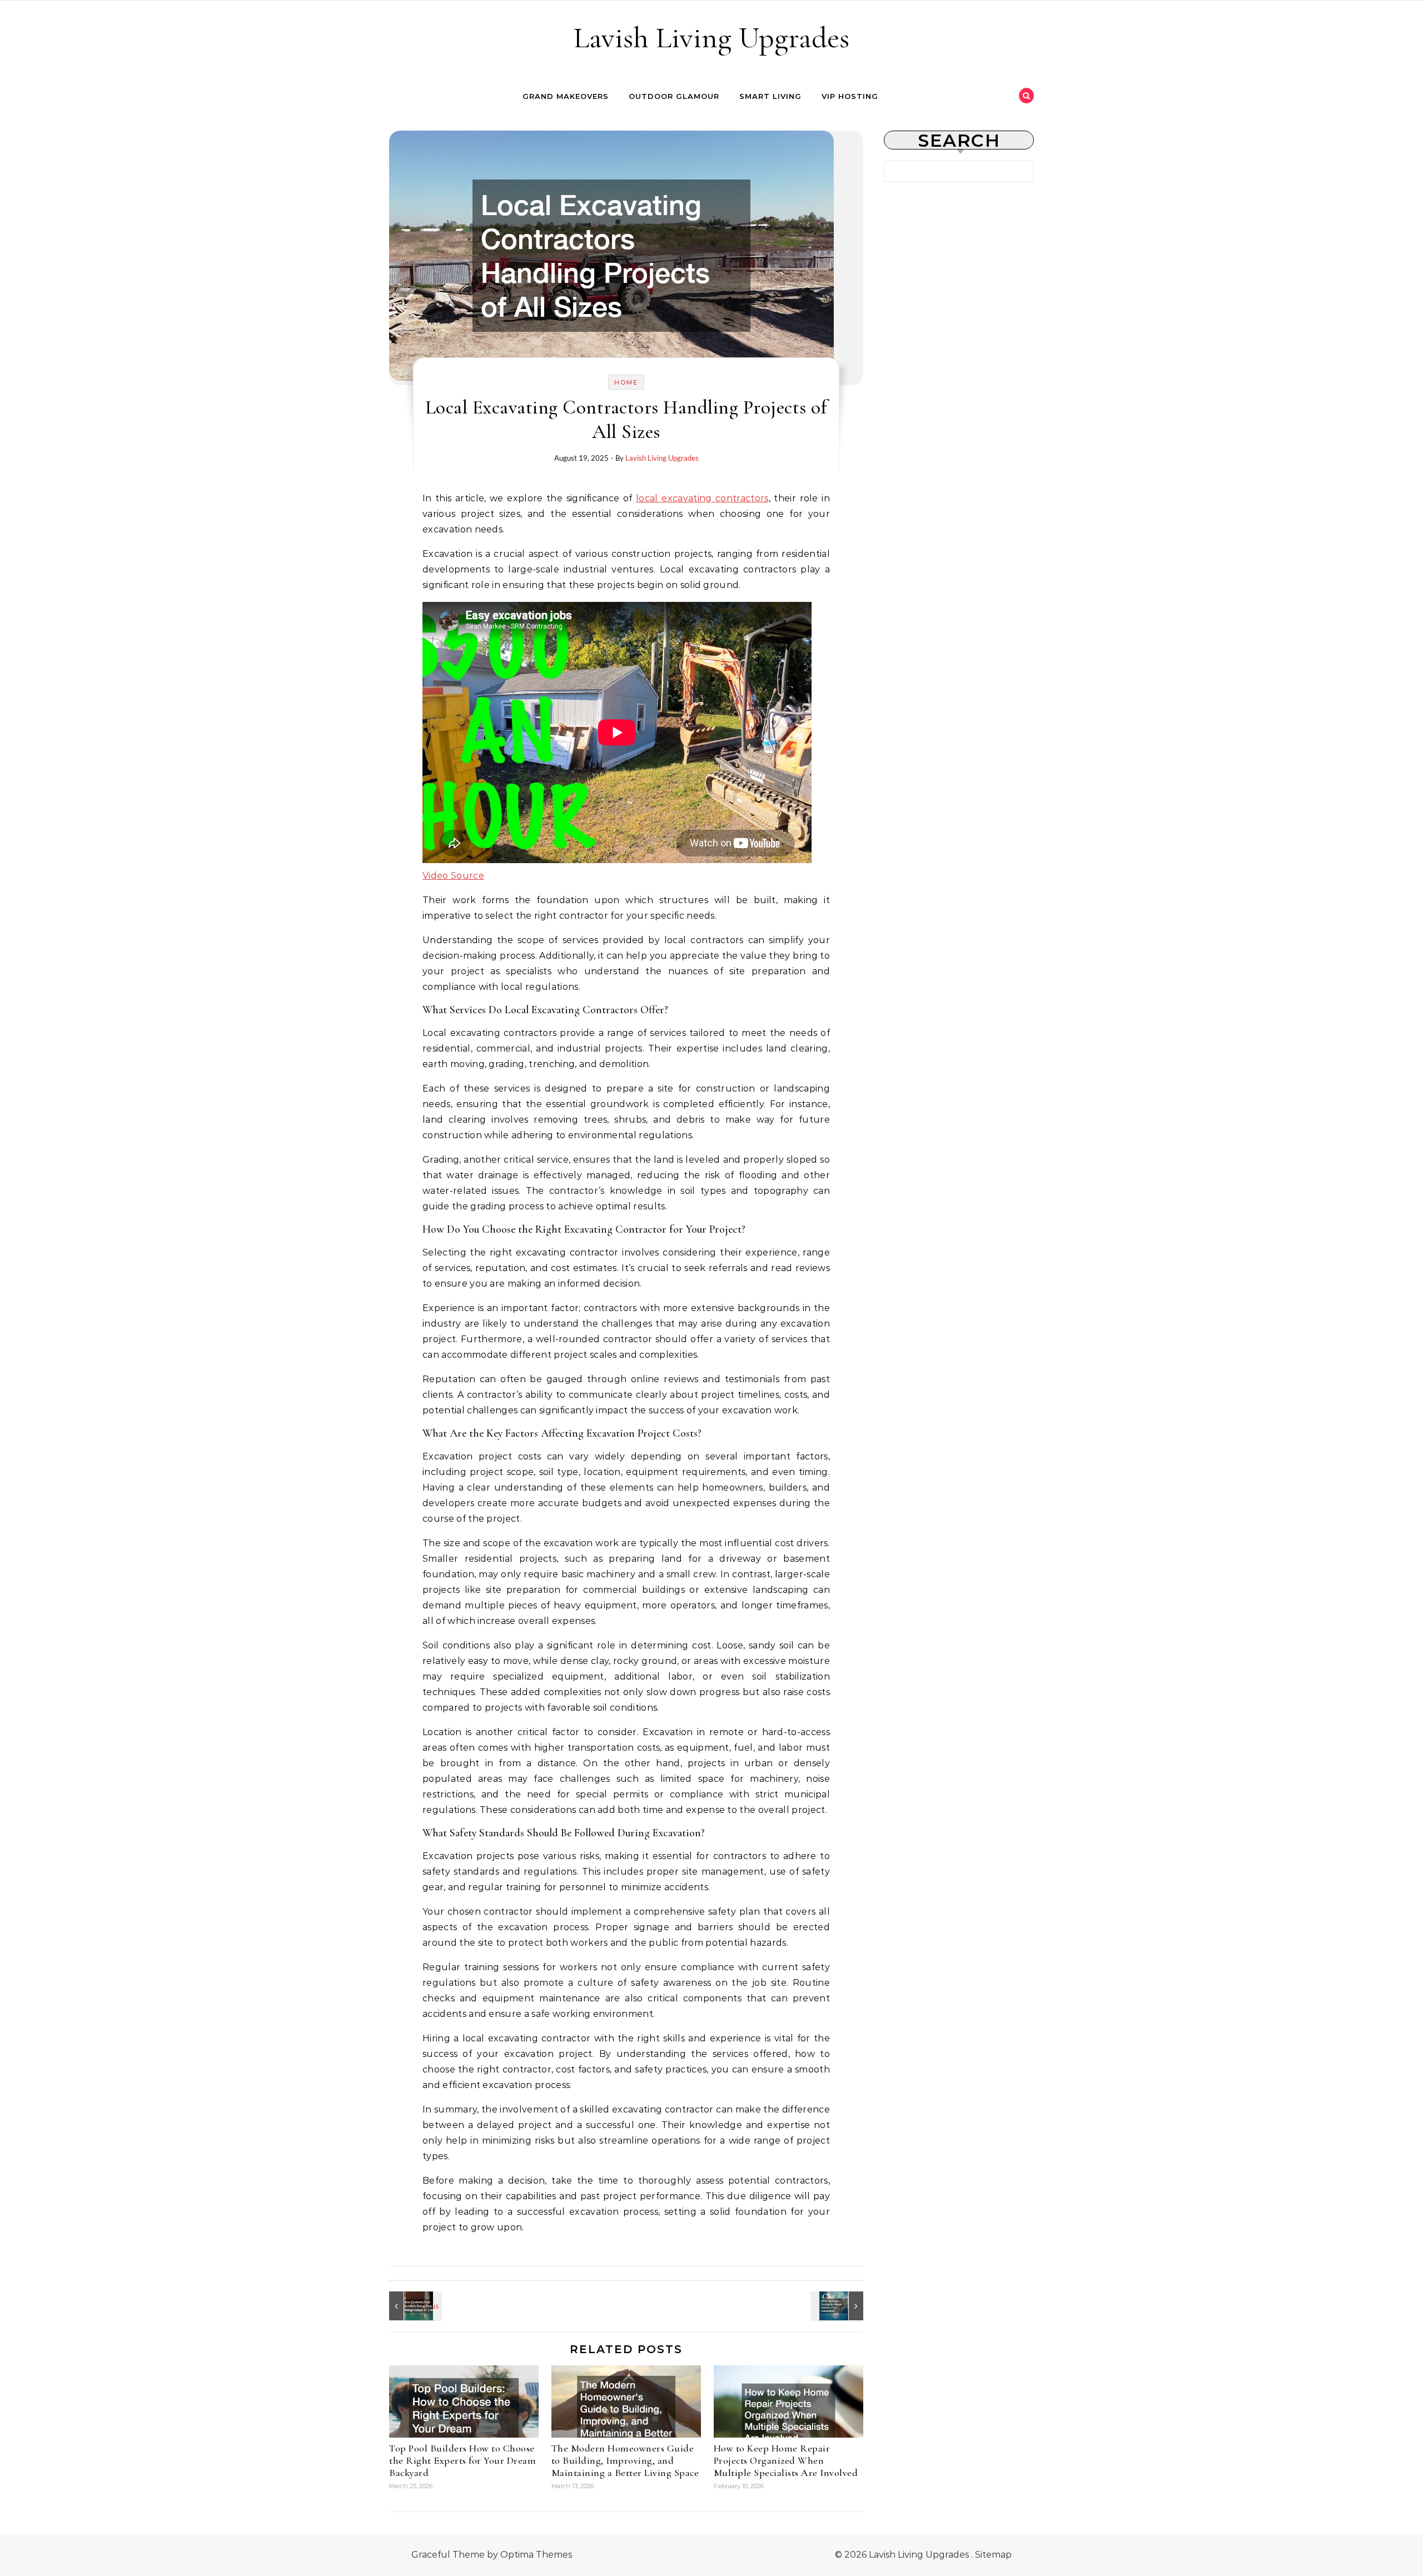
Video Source (453, 876)
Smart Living (770, 96)
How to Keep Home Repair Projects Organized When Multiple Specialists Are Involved (786, 2460)
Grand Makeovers (566, 96)
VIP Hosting (850, 96)
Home (626, 382)
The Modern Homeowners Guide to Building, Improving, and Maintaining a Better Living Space (625, 2460)
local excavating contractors (702, 498)
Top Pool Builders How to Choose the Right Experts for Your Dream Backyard (462, 2460)
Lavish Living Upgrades (711, 38)
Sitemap (993, 2555)
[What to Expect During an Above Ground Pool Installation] (838, 2306)
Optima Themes (536, 2555)
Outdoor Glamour (674, 96)
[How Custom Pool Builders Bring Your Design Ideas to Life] (414, 2306)
